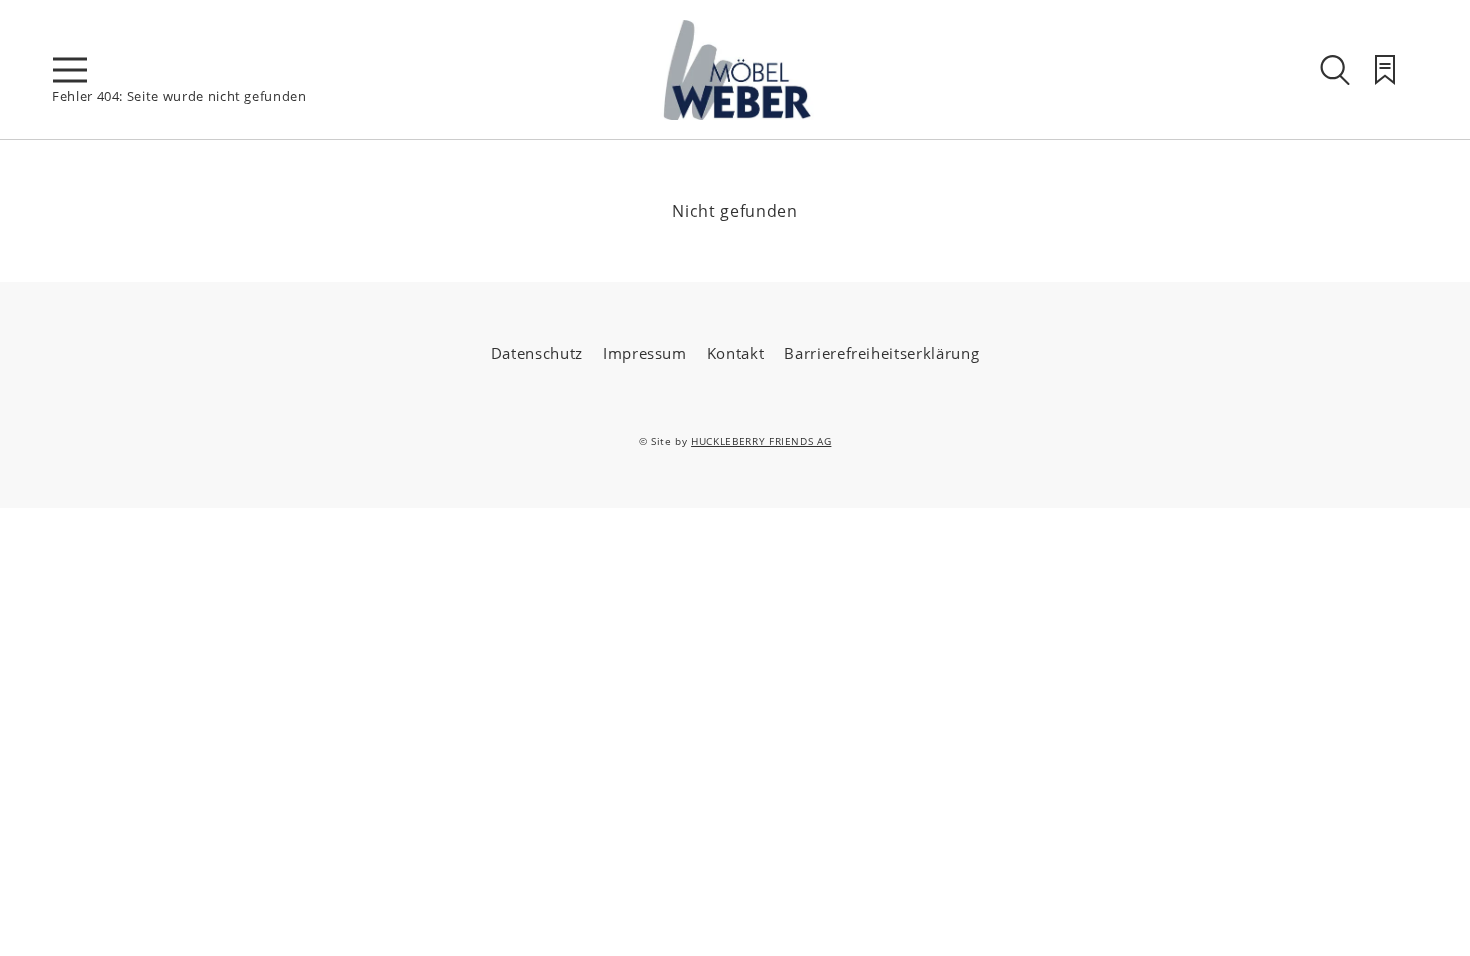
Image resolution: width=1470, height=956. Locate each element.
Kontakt (736, 353)
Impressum (645, 353)
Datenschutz (537, 353)
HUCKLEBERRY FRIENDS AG (761, 441)
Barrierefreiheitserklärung (881, 353)
